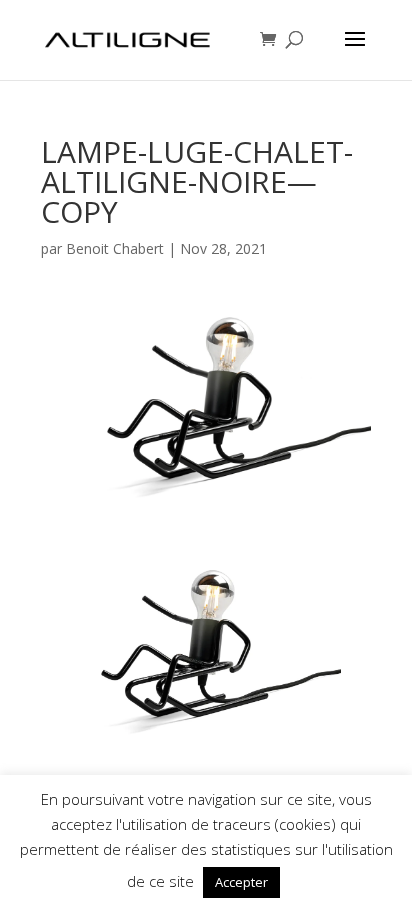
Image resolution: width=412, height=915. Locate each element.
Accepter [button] (241, 882)
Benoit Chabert (115, 248)
